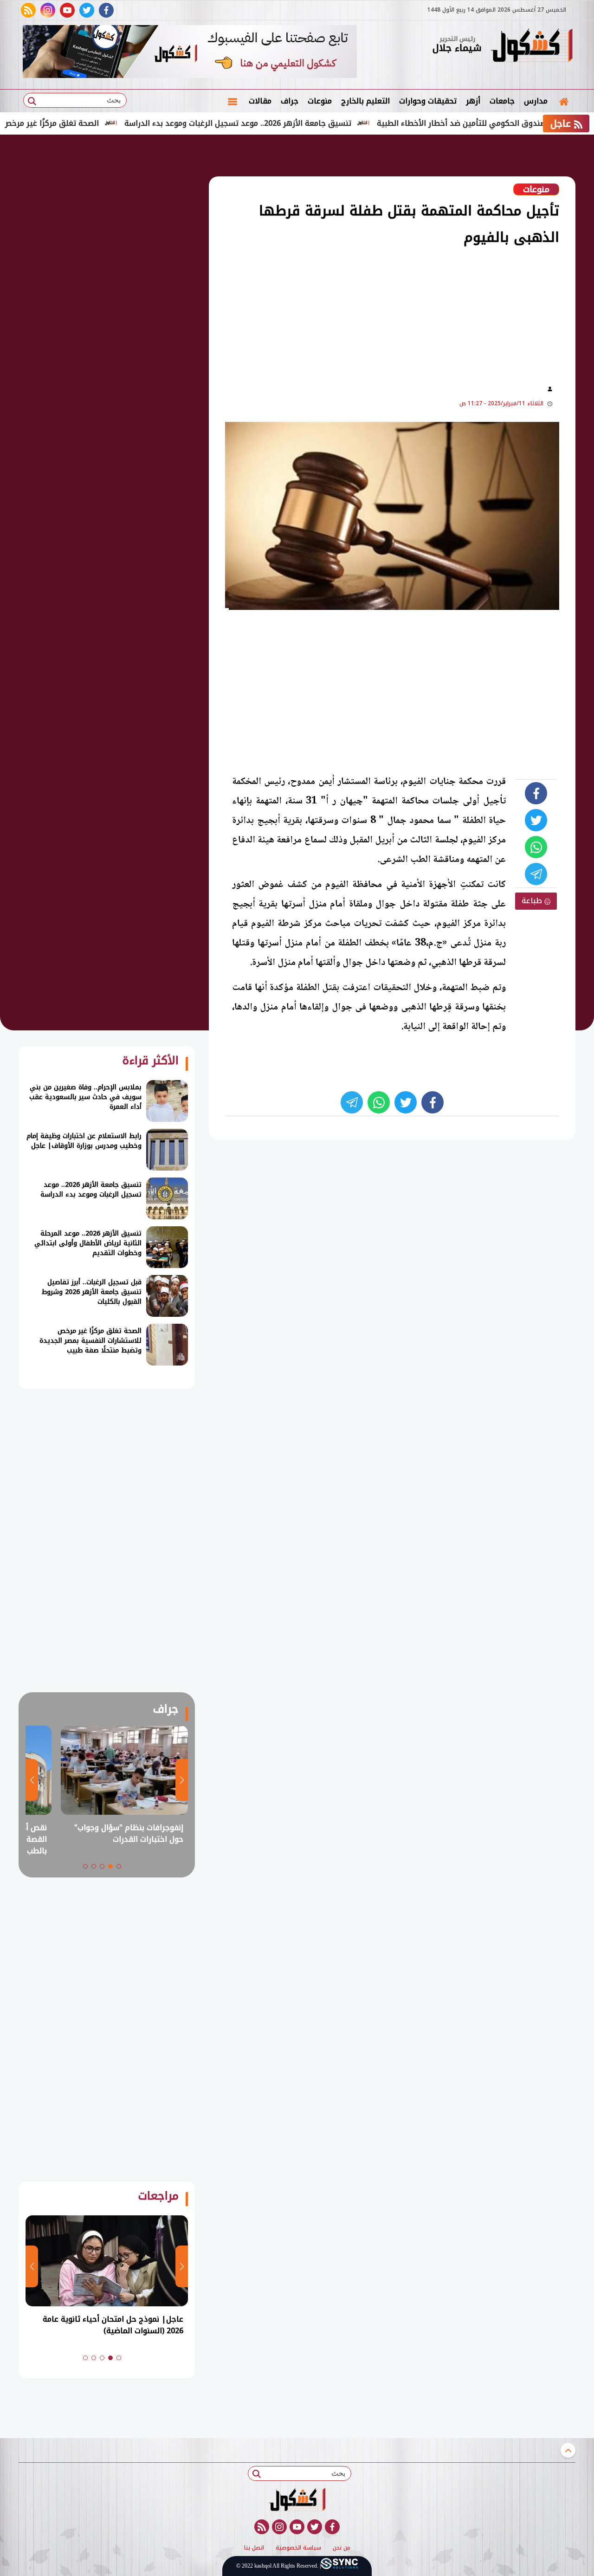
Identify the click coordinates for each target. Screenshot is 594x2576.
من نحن (342, 2548)
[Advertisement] (334, 314)
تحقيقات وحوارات (428, 101)
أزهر (473, 101)
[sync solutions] (339, 2566)
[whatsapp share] (536, 847)
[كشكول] (531, 46)
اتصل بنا (254, 2548)
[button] (119, 1866)
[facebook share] (536, 793)
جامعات (502, 101)
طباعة (533, 901)
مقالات (260, 101)
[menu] (232, 101)
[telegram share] (536, 874)
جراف (290, 101)
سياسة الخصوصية (298, 2548)
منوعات (320, 101)
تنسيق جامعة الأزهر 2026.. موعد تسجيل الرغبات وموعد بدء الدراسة (284, 123)
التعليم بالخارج (365, 101)
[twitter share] (536, 820)
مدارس (536, 101)
